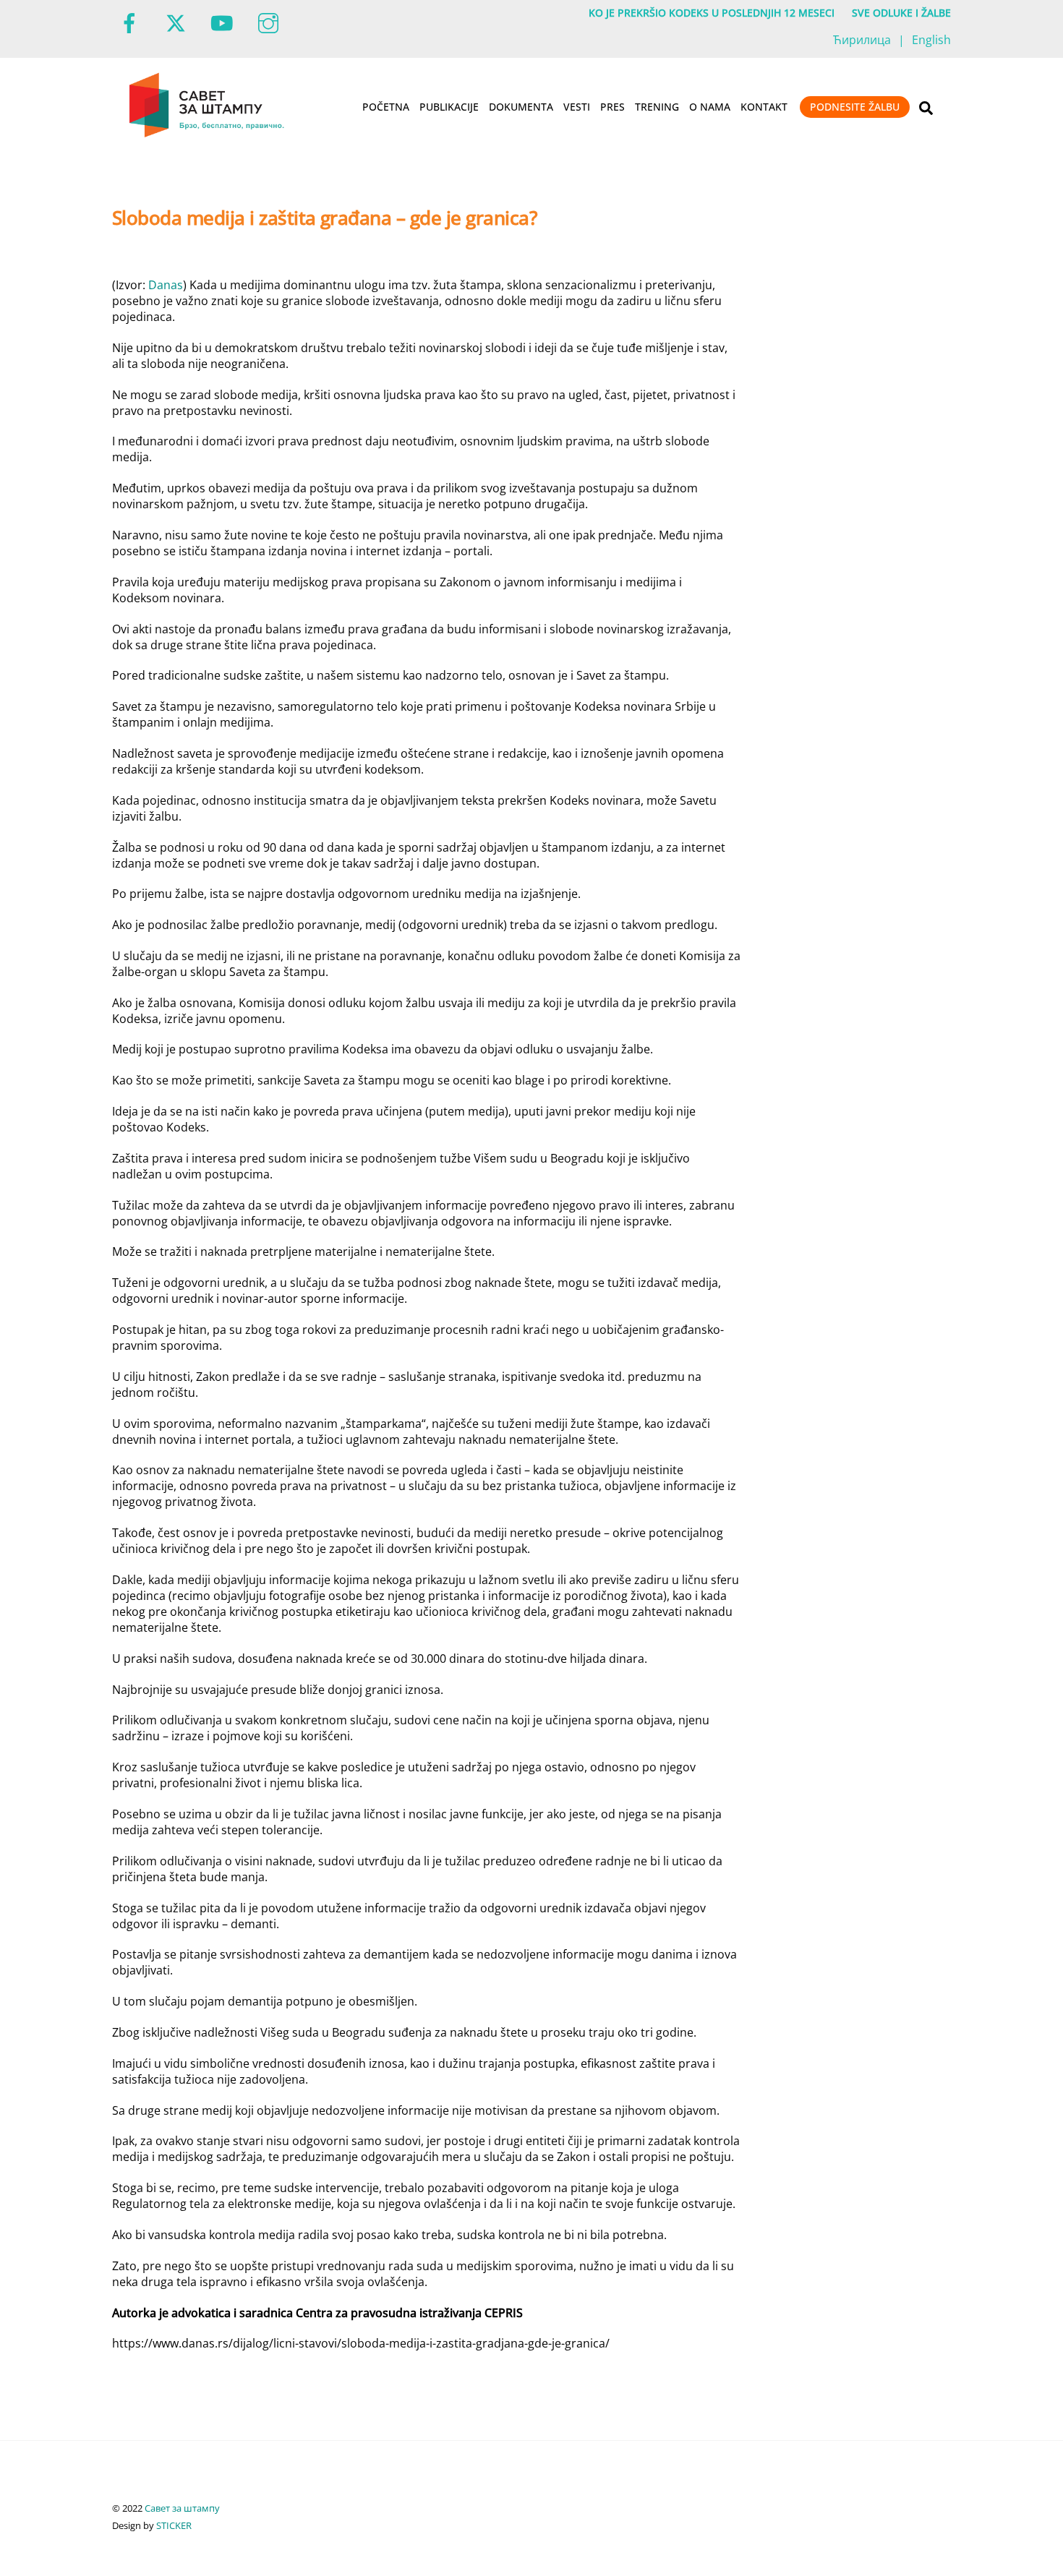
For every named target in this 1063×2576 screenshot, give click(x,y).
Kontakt (764, 107)
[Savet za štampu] (208, 134)
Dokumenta (521, 107)
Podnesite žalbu (855, 107)
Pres (612, 107)
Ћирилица (862, 40)
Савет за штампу (182, 2508)
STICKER (174, 2525)
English (931, 40)
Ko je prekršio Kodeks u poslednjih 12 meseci (712, 13)
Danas (166, 285)
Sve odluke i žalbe (901, 13)
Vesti (577, 107)
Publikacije (449, 107)
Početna (386, 107)
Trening (657, 107)
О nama (710, 107)
